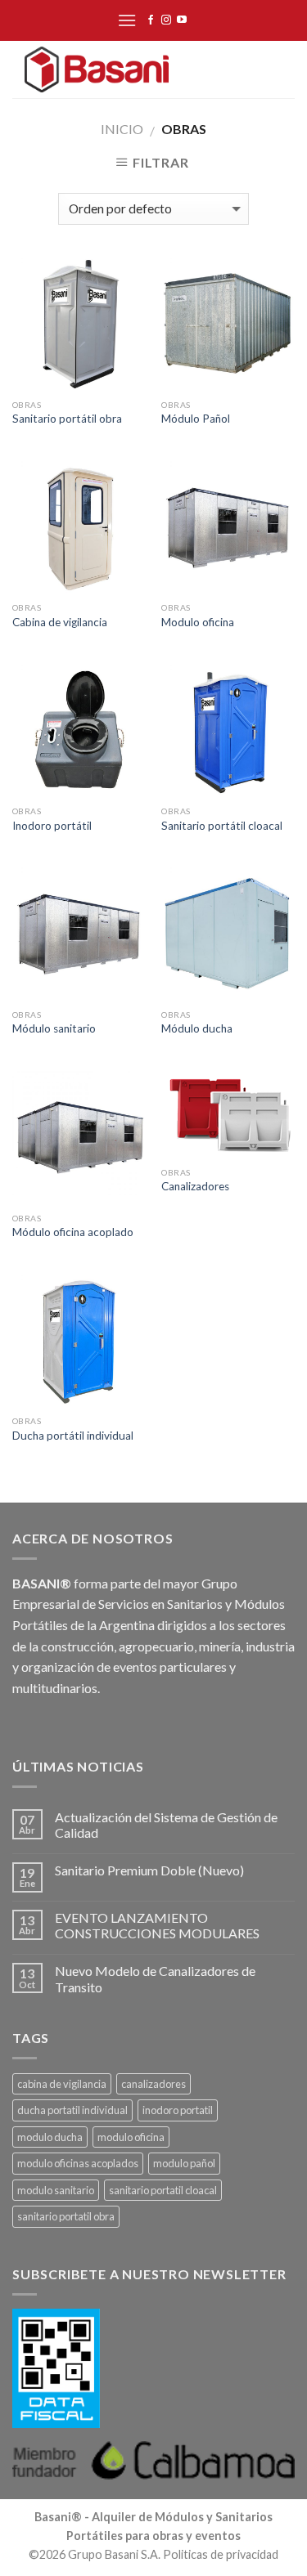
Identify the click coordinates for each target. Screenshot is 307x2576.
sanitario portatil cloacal (163, 2190)
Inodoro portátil (52, 826)
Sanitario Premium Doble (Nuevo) (149, 1870)
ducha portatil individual (72, 2110)
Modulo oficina (198, 622)
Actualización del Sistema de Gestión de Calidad (166, 1825)
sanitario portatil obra (66, 2216)
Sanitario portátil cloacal (222, 826)
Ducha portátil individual (73, 1436)
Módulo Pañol (196, 419)
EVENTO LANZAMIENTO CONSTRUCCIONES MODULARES (157, 1925)
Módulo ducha (197, 1028)
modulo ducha (50, 2137)
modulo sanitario (56, 2190)
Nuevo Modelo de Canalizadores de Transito (155, 1978)
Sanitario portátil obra (67, 419)
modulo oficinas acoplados (78, 2163)
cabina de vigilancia (62, 2084)
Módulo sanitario (54, 1028)
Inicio (122, 129)
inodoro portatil (178, 2110)
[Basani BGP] (97, 69)
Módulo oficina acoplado (73, 1232)
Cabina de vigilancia (60, 622)
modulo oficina (131, 2137)
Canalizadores (195, 1186)
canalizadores (153, 2084)
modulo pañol (184, 2163)
